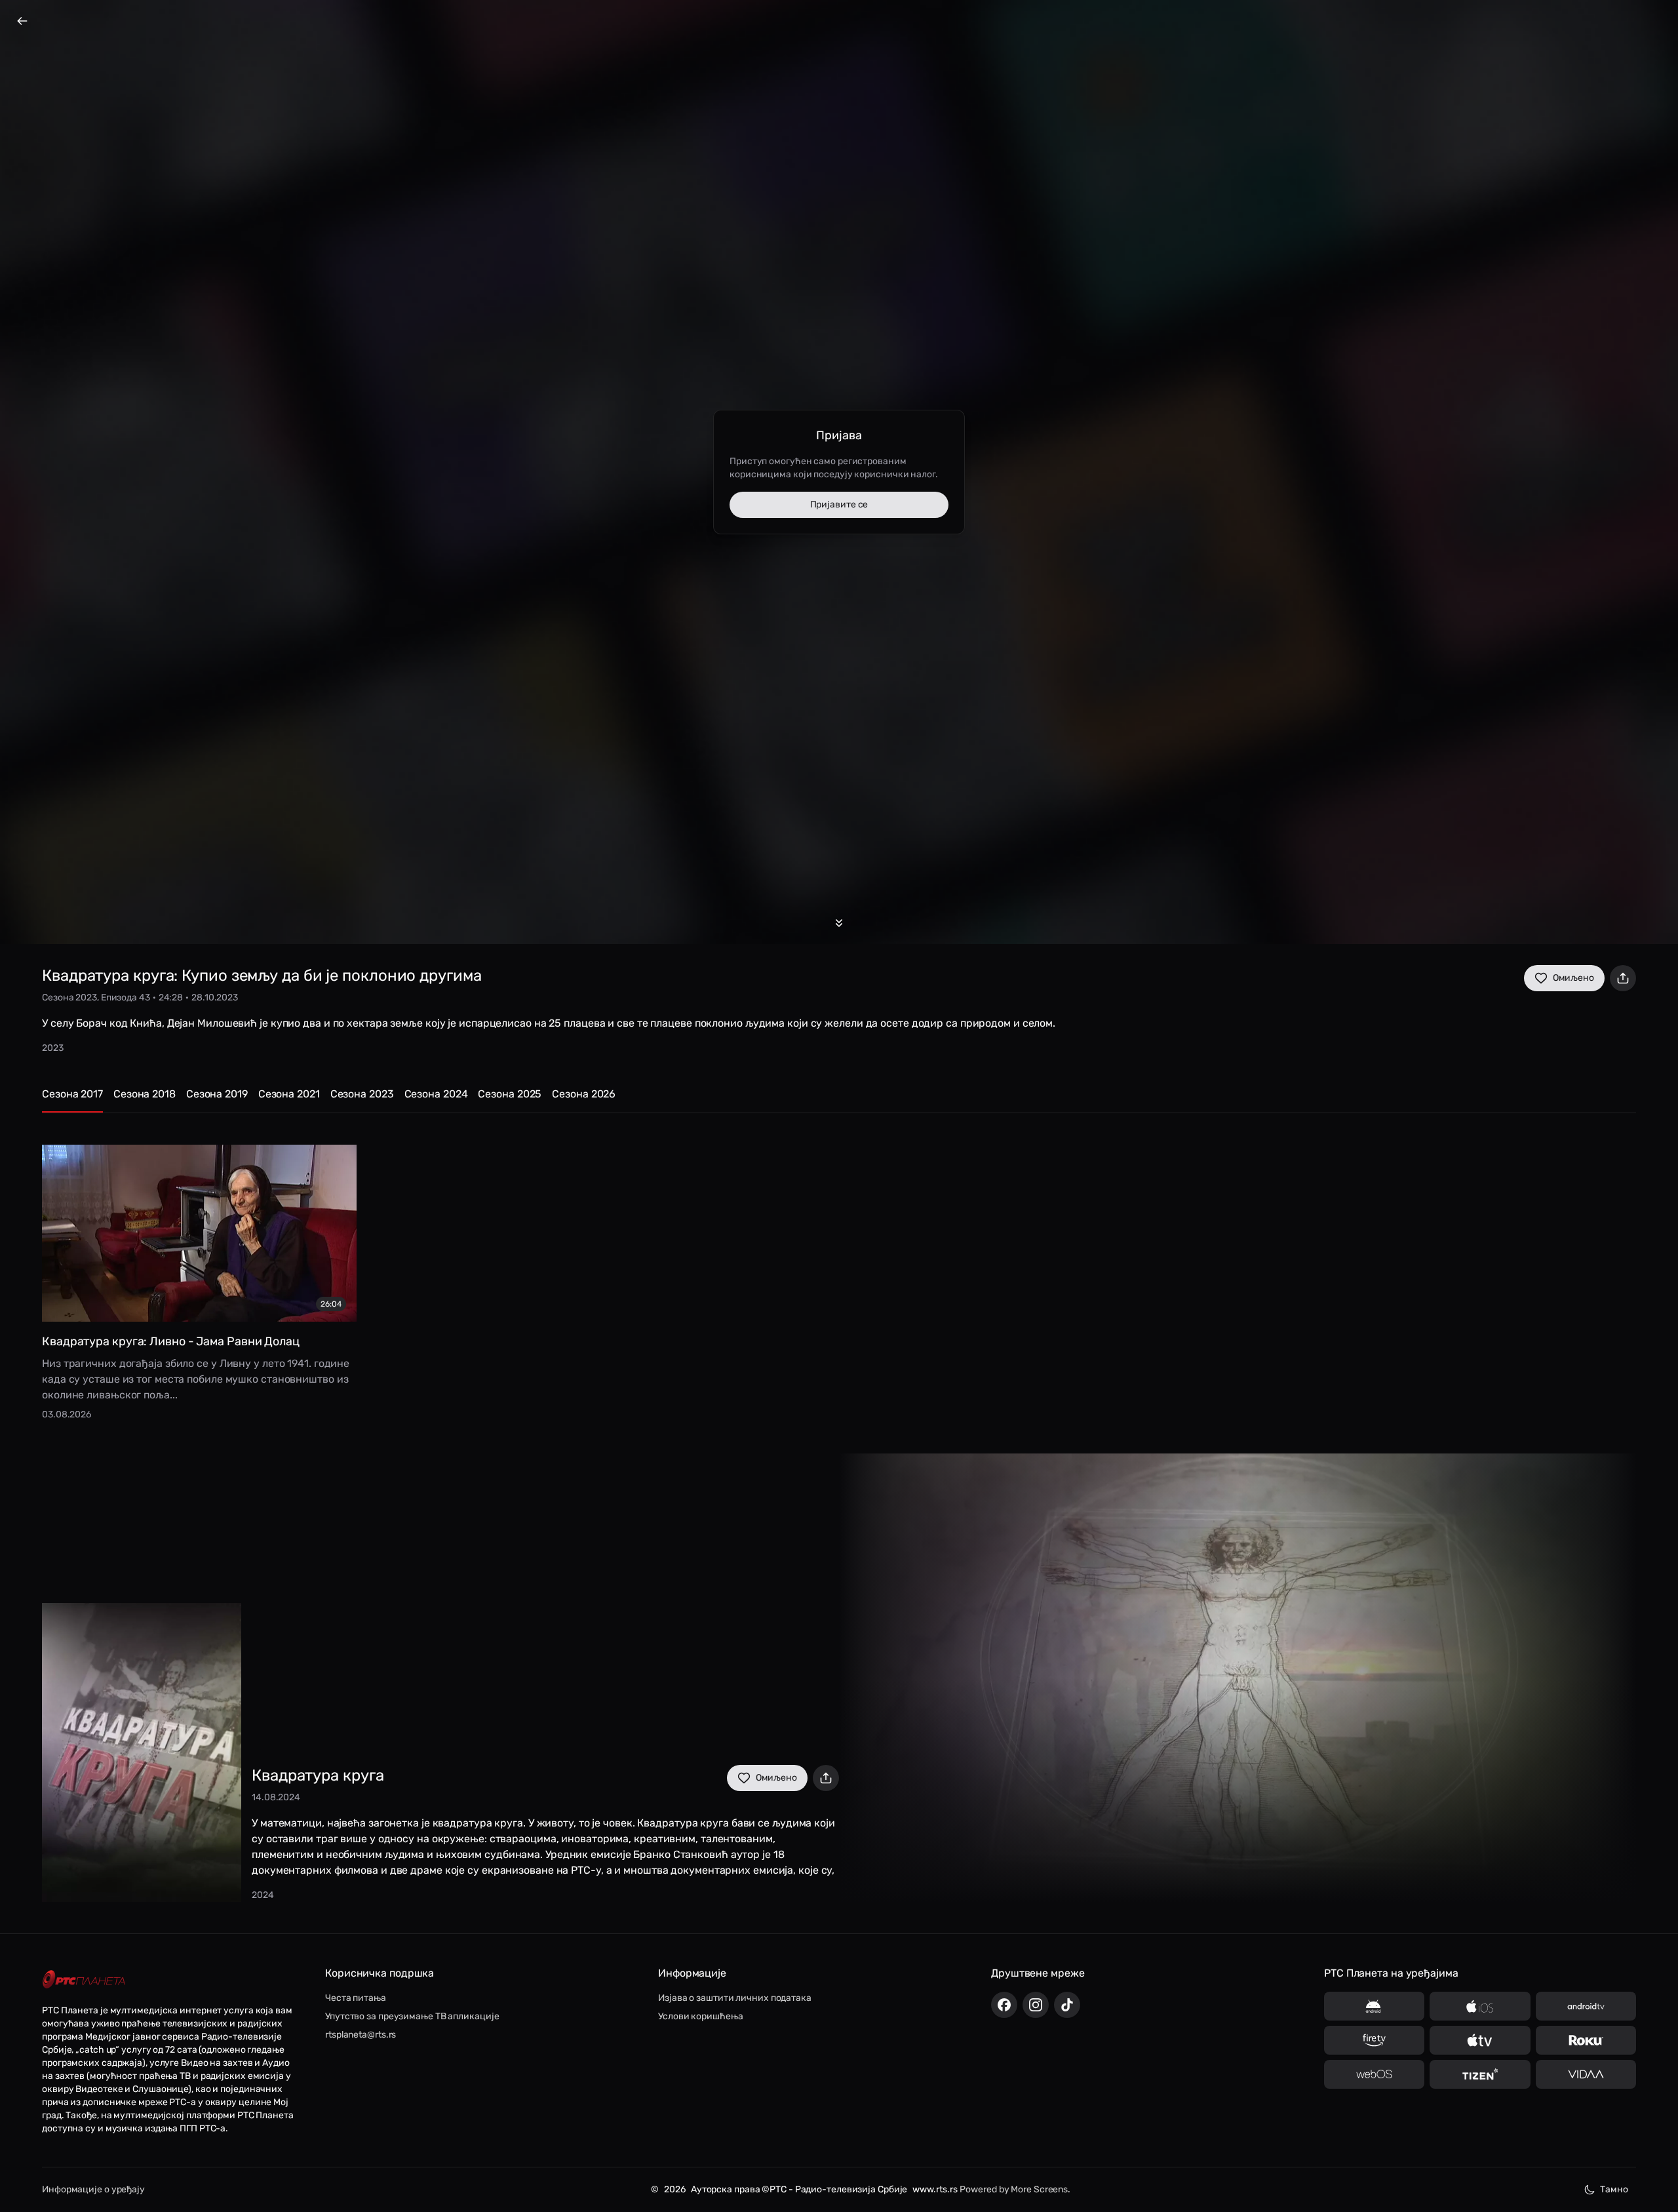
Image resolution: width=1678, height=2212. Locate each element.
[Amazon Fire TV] (1374, 2040)
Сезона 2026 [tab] (584, 1094)
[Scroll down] (839, 923)
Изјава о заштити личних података (735, 1998)
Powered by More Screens (1014, 2189)
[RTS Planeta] (84, 1980)
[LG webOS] (1374, 2074)
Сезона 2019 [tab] (217, 1094)
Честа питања (356, 1998)
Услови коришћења (700, 2016)
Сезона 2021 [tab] (289, 1094)
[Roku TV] (1586, 2040)
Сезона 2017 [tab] (72, 1094)
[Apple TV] (1480, 2040)
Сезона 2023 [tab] (362, 1094)
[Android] (1374, 2006)
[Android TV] (1586, 2006)
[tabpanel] (839, 1273)
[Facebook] (1004, 2005)
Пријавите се (839, 504)
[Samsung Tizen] (1480, 2074)
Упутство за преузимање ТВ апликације (412, 2016)
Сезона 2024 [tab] (436, 1094)
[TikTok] (1067, 2005)
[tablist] (839, 1100)
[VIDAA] (1586, 2074)
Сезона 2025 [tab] (510, 1094)
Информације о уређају (93, 2189)
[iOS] (1480, 2006)
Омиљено (1573, 978)
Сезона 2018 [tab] (145, 1094)
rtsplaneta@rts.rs (361, 2035)
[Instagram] (1036, 2005)
